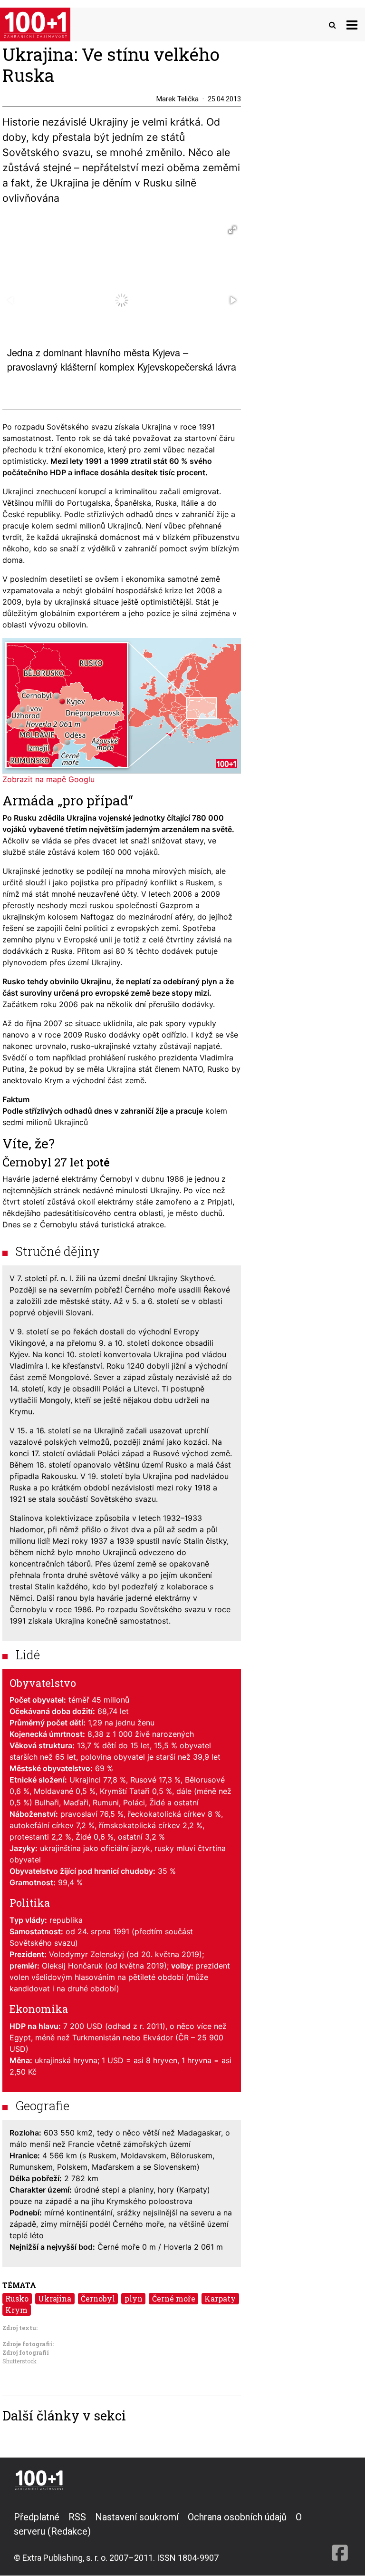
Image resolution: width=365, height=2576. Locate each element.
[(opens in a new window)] (340, 2537)
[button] (232, 230)
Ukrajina (55, 2298)
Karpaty (220, 2298)
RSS (77, 2517)
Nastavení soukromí (137, 2517)
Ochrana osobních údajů (237, 2517)
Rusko (17, 2298)
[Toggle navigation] (352, 24)
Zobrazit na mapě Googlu (48, 779)
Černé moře (174, 2298)
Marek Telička (178, 99)
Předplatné (37, 2517)
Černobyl (98, 2298)
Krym (16, 2310)
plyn (134, 2298)
